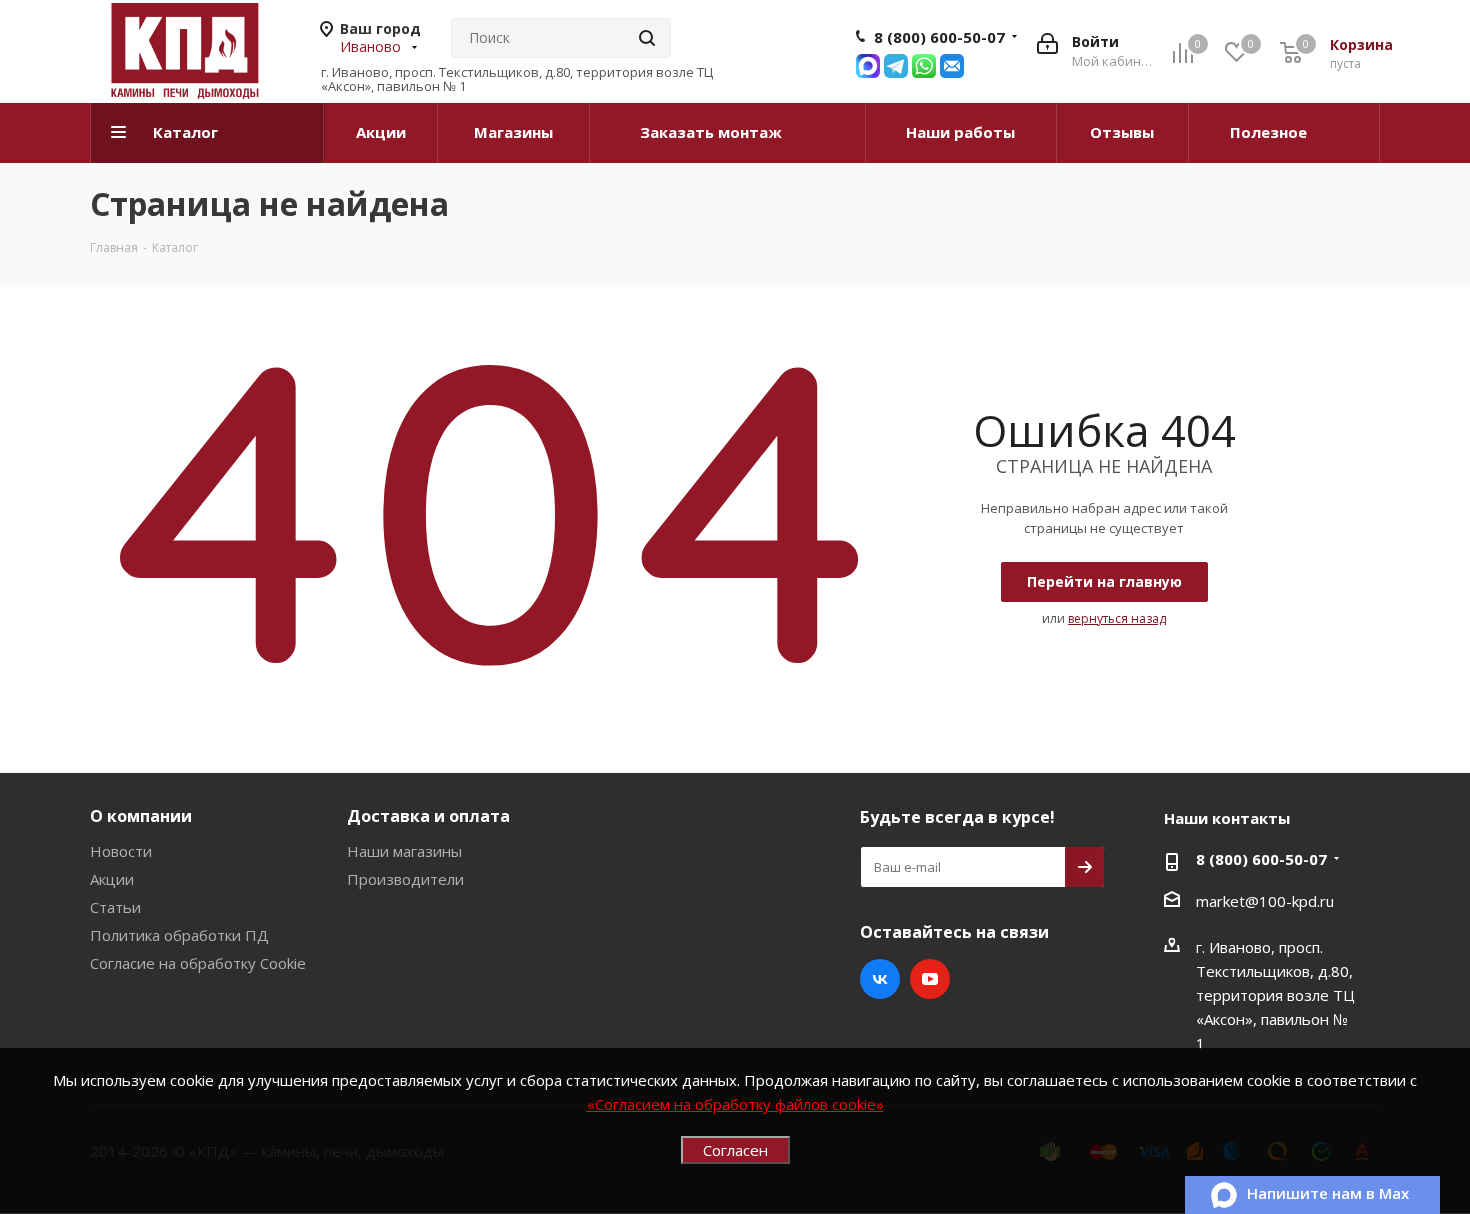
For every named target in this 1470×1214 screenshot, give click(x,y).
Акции (112, 879)
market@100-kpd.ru (1265, 901)
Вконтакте (880, 979)
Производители (405, 879)
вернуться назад (1117, 618)
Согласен (735, 1150)
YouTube (930, 979)
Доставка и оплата (428, 816)
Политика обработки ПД (179, 935)
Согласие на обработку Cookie (198, 963)
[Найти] (647, 38)
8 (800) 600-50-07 (939, 37)
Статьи (115, 907)
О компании (141, 816)
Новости (121, 851)
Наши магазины (404, 851)
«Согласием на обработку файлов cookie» (735, 1104)
